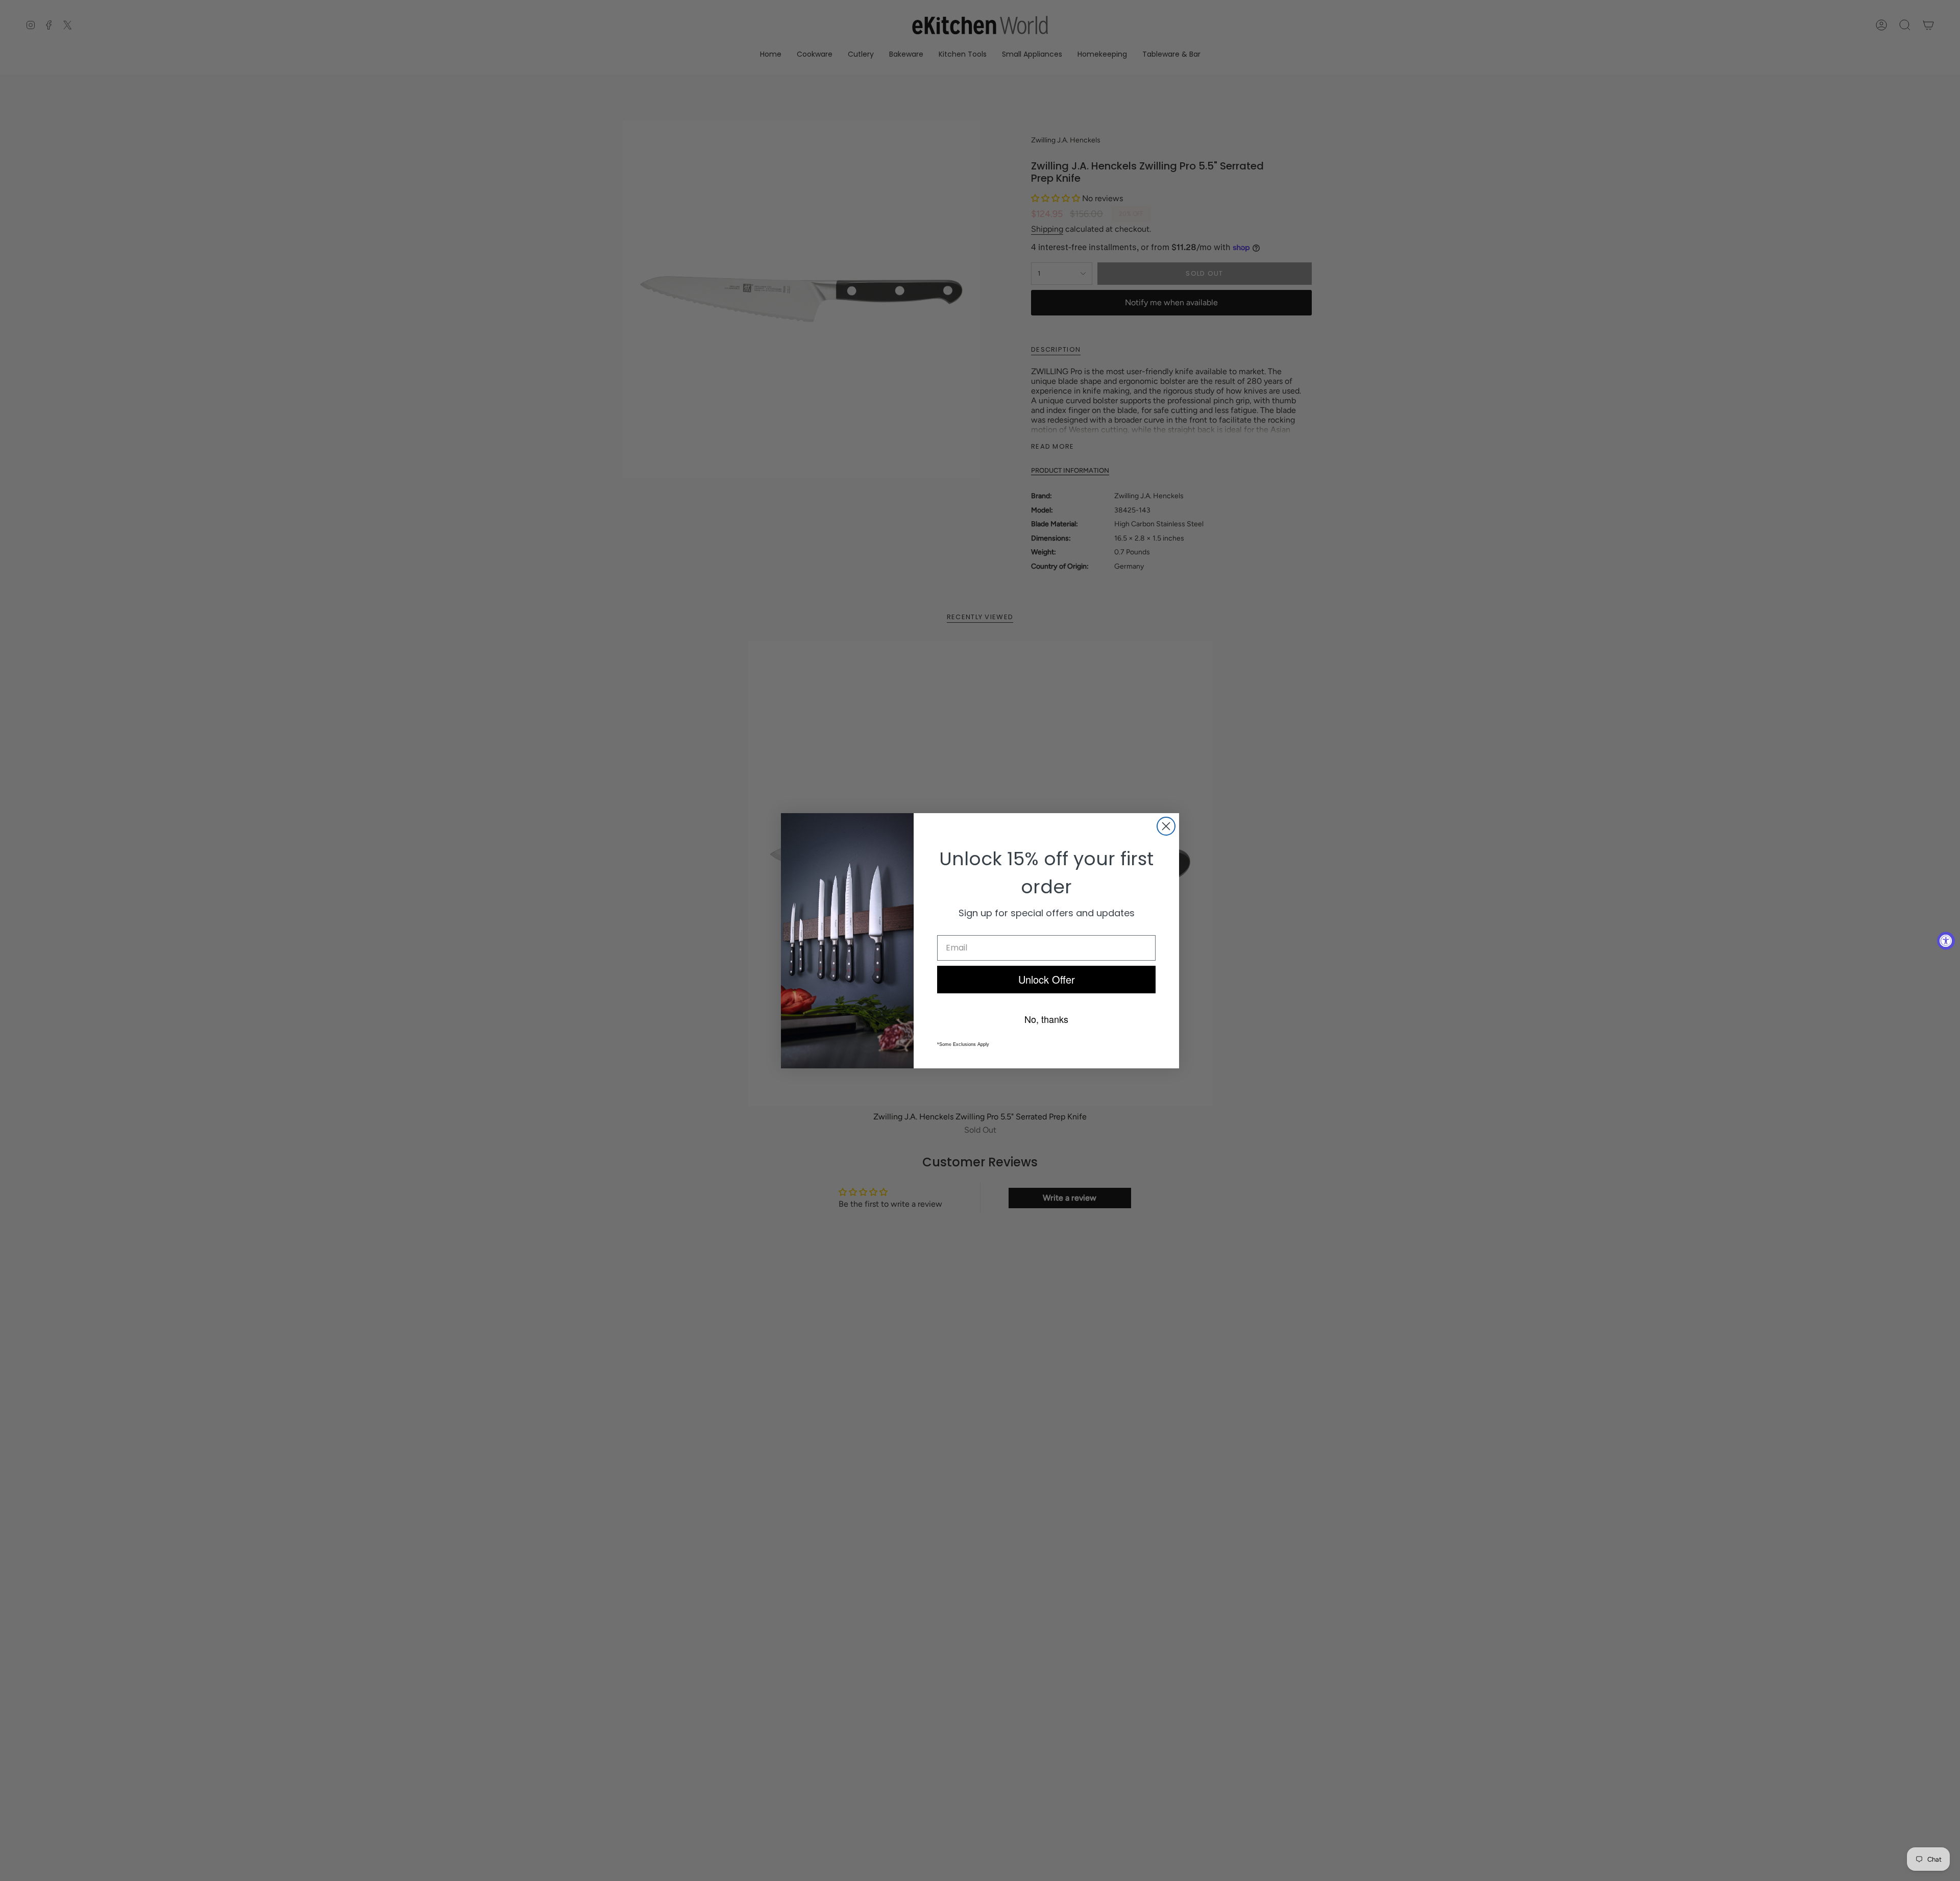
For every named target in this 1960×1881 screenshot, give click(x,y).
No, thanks (1046, 1018)
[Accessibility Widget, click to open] (1946, 941)
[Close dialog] (1166, 826)
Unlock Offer (1047, 979)
